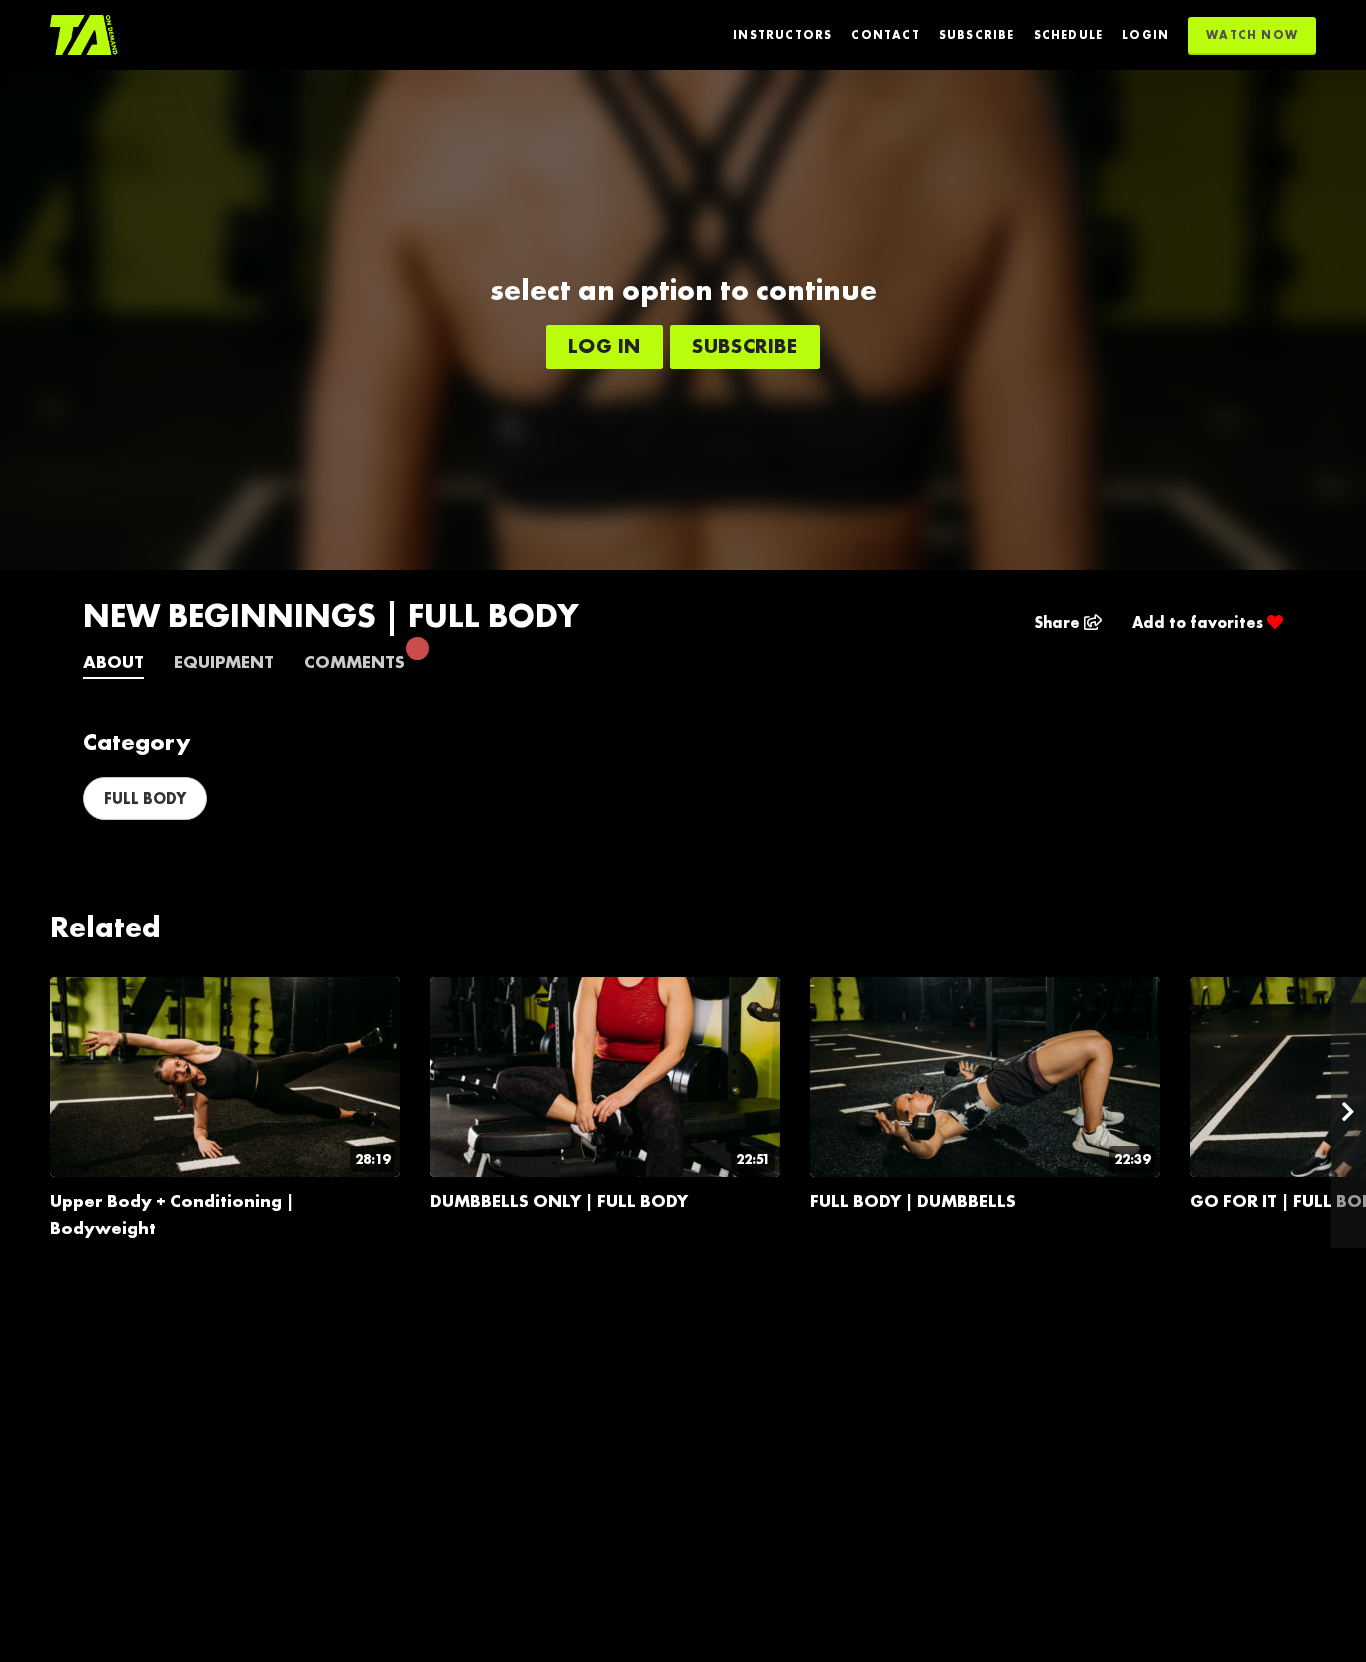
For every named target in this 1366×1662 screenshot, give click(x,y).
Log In (604, 345)
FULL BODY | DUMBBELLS (913, 1200)
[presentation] (1348, 1112)
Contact (885, 35)
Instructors (782, 35)
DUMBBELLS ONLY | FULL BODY (559, 1200)
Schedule (1069, 35)
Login (1145, 35)
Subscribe (977, 35)
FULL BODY (145, 798)
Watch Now (1252, 35)
